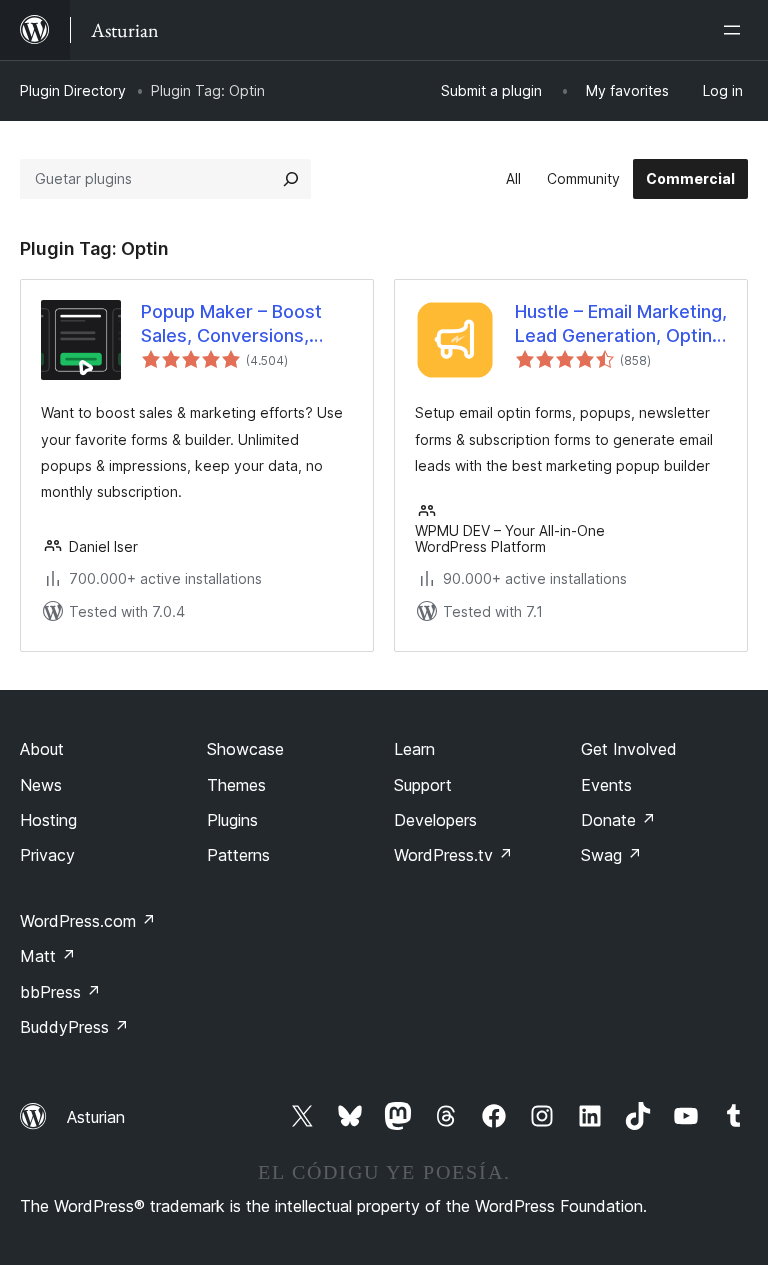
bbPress (60, 992)
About (42, 749)
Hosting (48, 820)
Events (606, 785)
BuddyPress (74, 1027)
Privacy (47, 855)
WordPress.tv (453, 855)
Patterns (238, 855)
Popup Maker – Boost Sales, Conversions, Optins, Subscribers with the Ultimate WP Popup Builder (245, 324)
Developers (435, 820)
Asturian (96, 1117)
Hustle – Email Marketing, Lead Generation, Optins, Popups (621, 324)
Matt (48, 956)
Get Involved (629, 749)
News (41, 785)
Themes (236, 785)
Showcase (245, 749)
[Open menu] (736, 30)
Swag (611, 855)
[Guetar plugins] (291, 179)
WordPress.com (88, 921)
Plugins (232, 820)
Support (423, 785)
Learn (414, 749)
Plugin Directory (73, 90)
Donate (618, 820)
